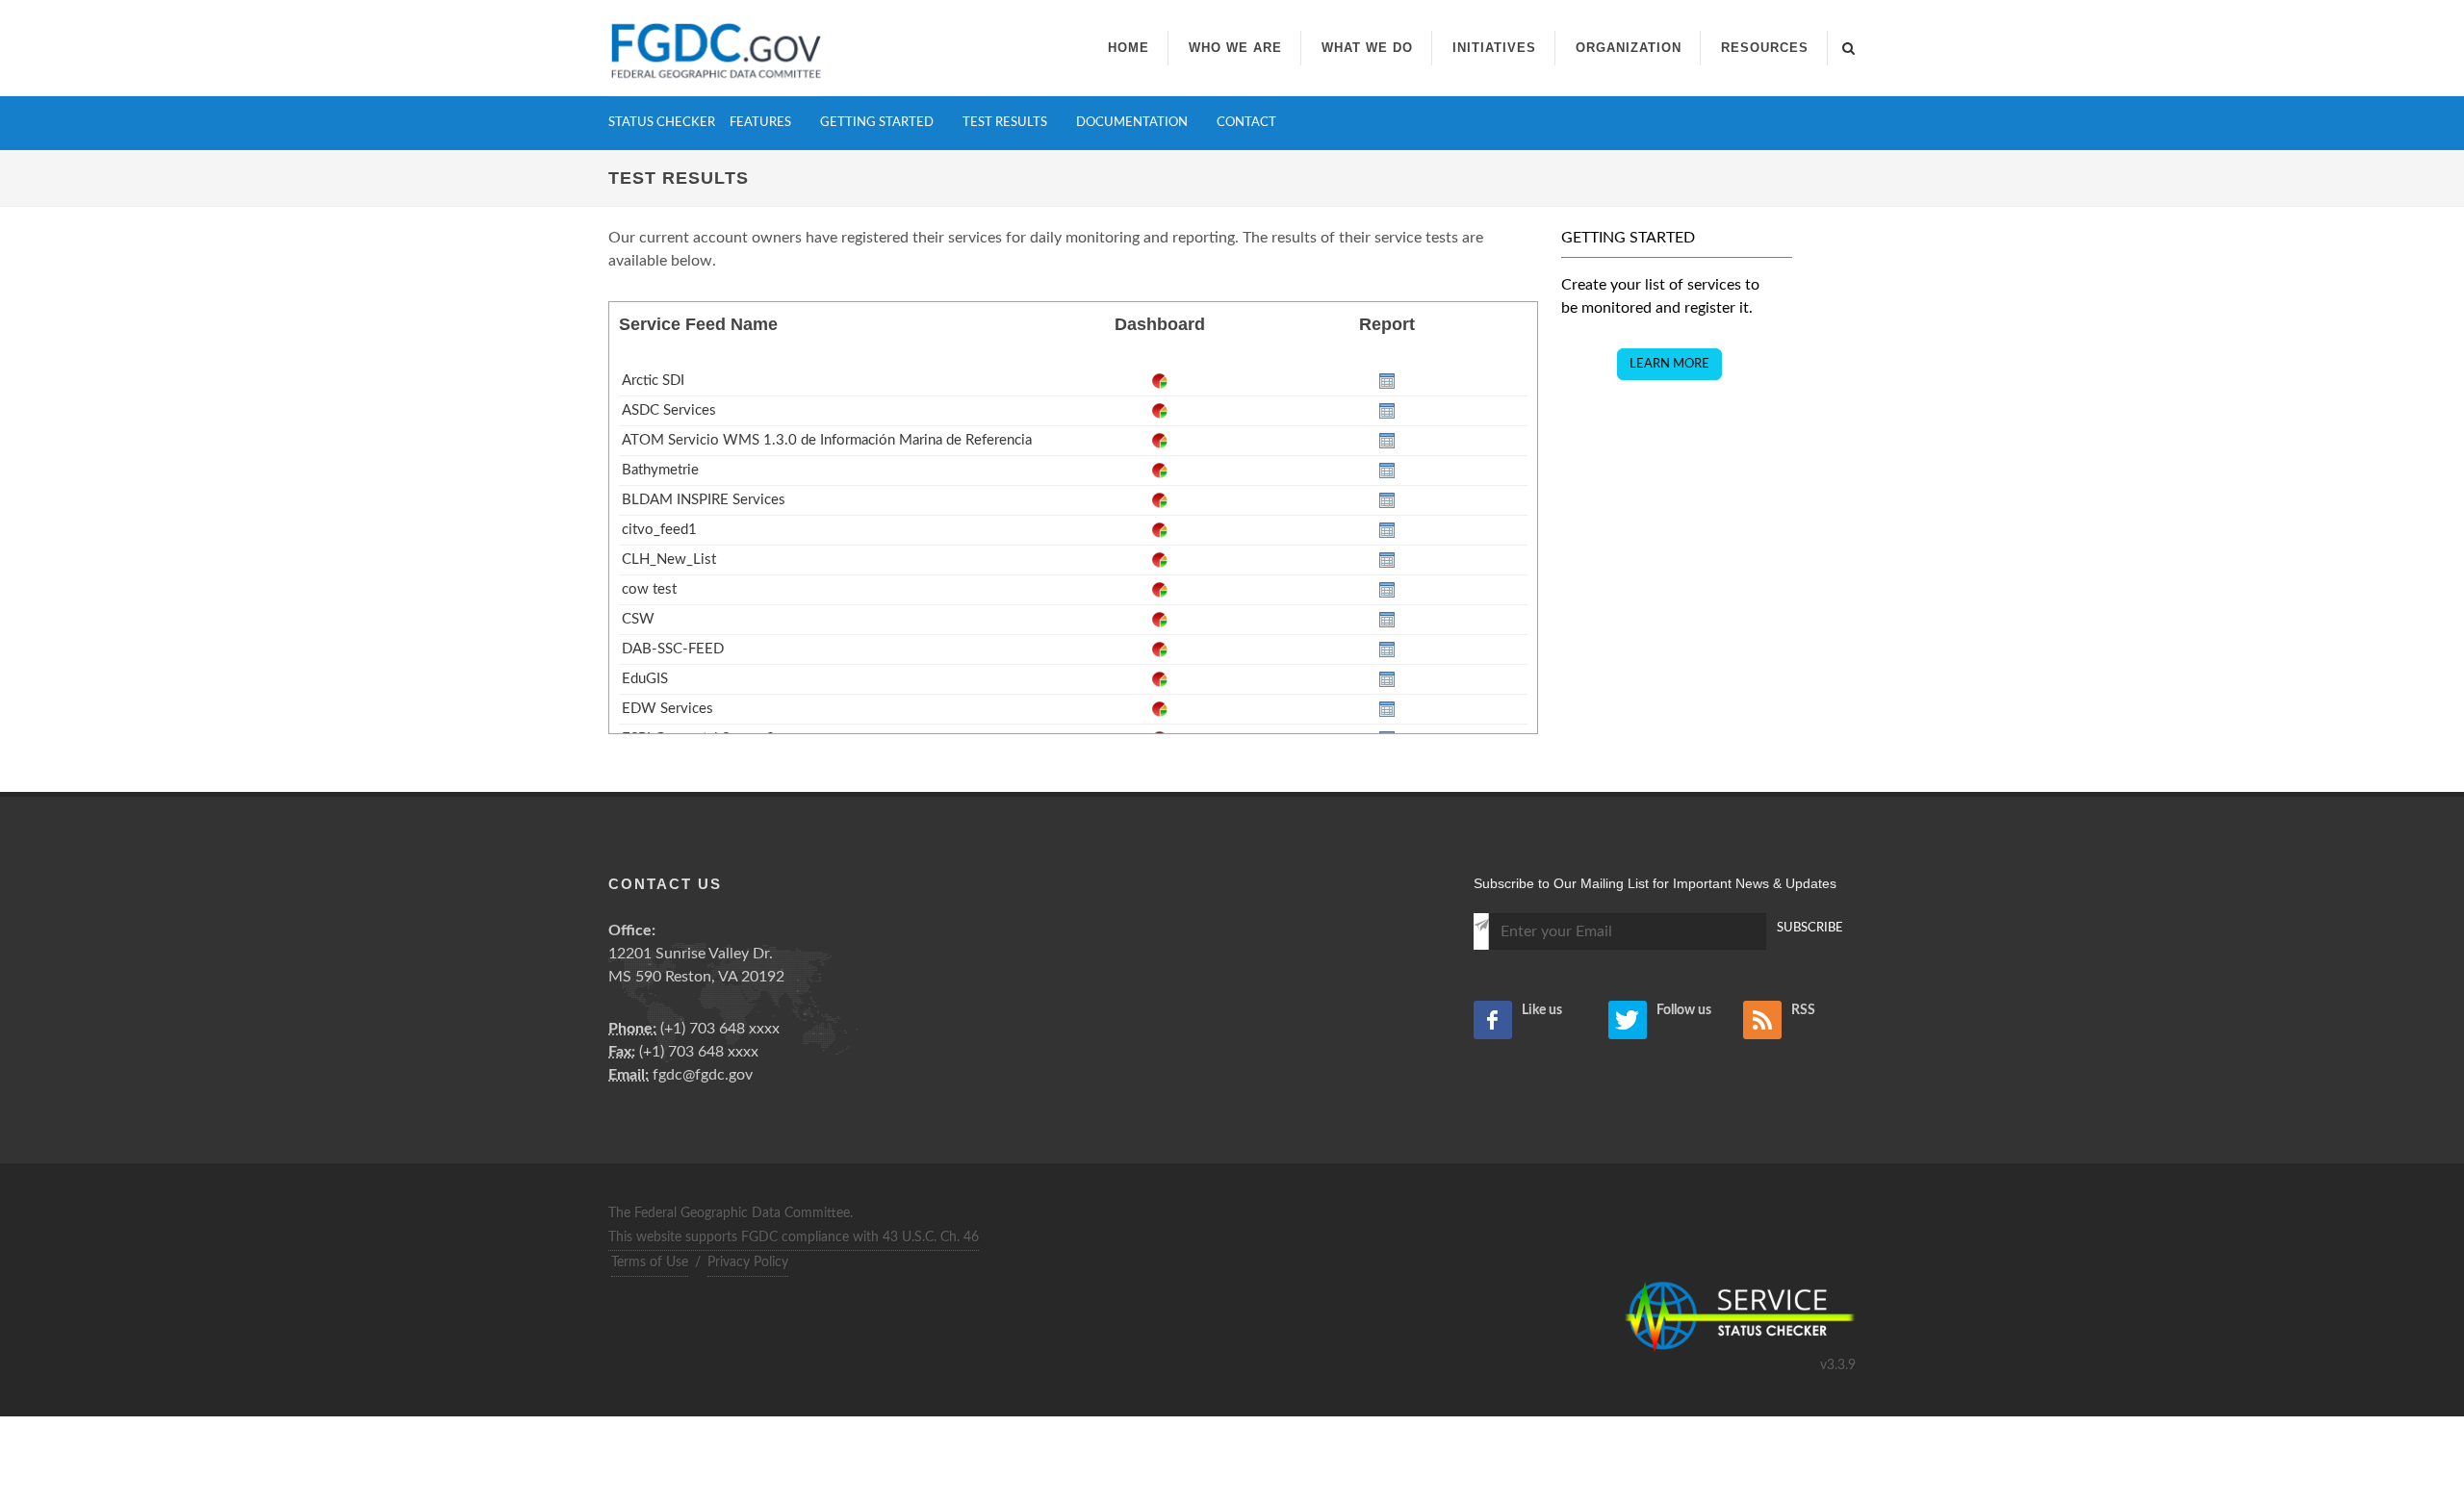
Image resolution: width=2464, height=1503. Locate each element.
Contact (1246, 123)
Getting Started (877, 123)
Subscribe (1810, 928)
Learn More (1669, 364)
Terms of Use (650, 1262)
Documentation (1132, 123)
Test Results (1005, 123)
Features (760, 123)
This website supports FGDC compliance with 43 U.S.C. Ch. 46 (794, 1237)
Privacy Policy (748, 1262)
